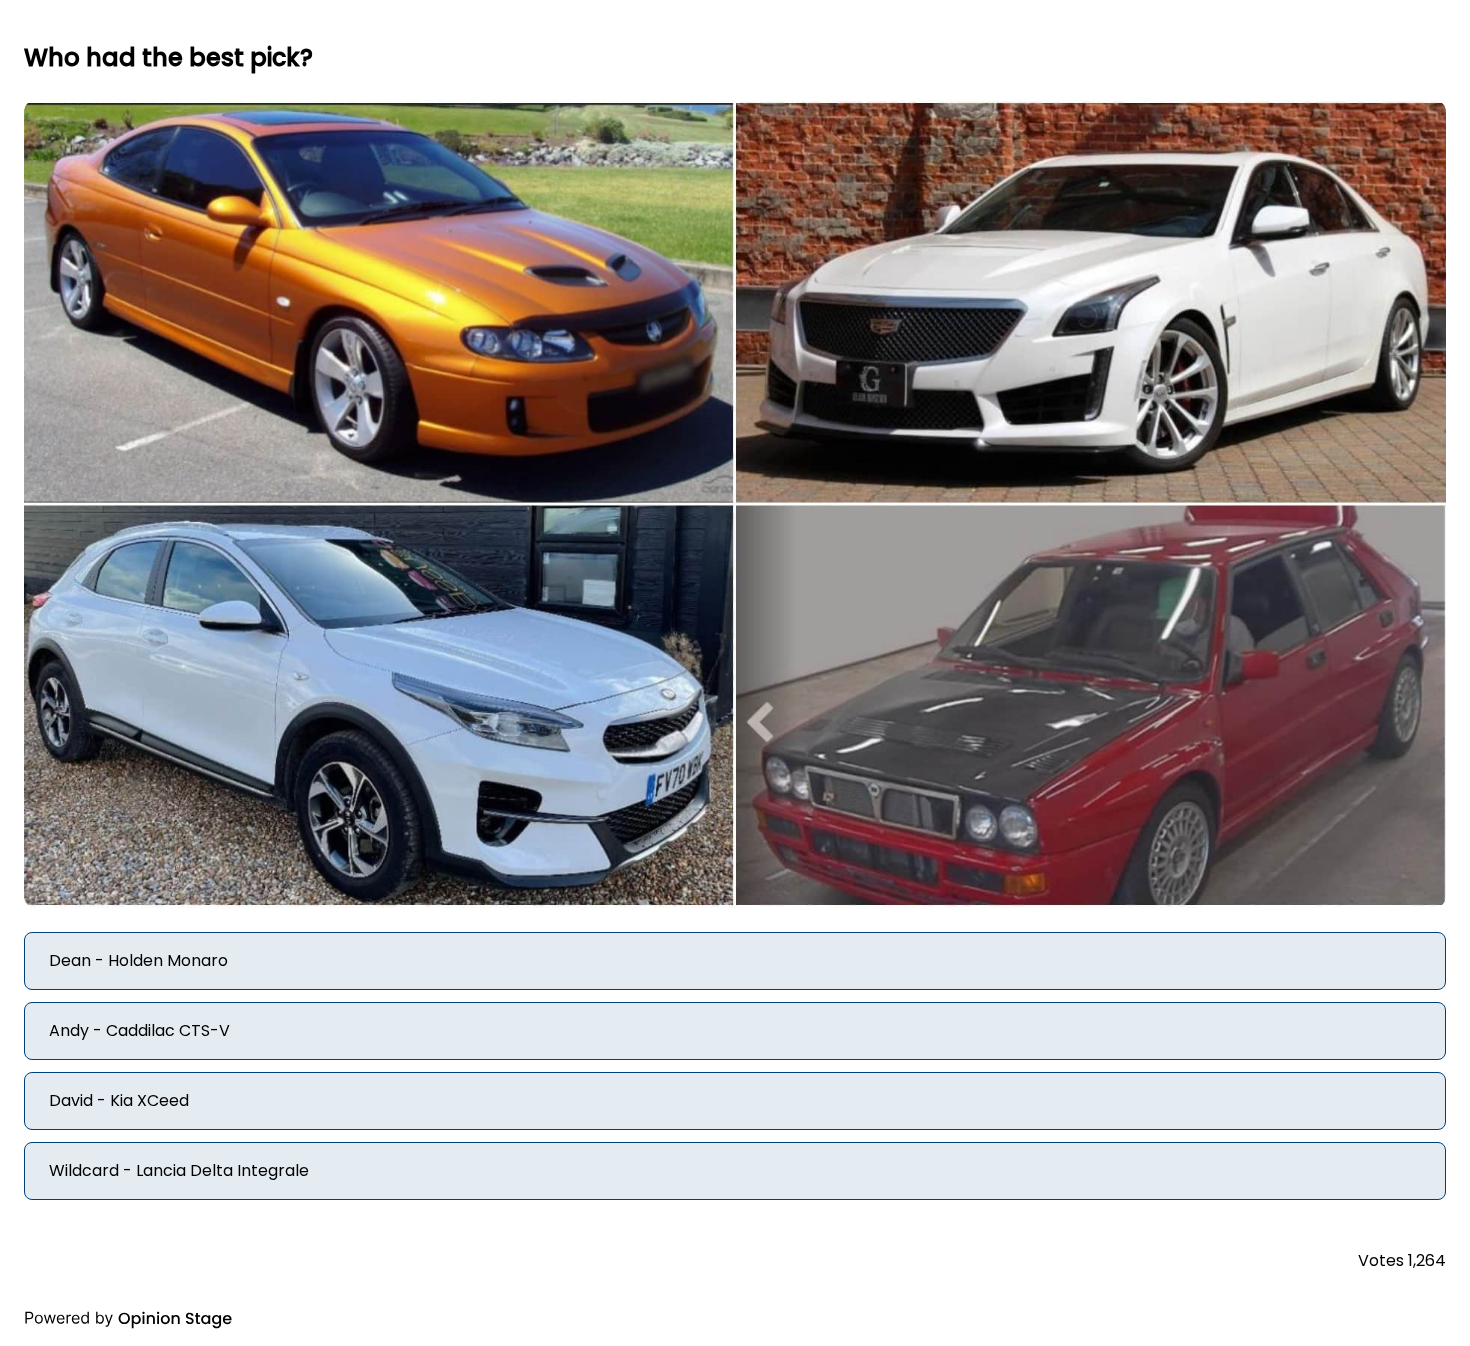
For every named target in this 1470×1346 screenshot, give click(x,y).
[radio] (735, 961)
